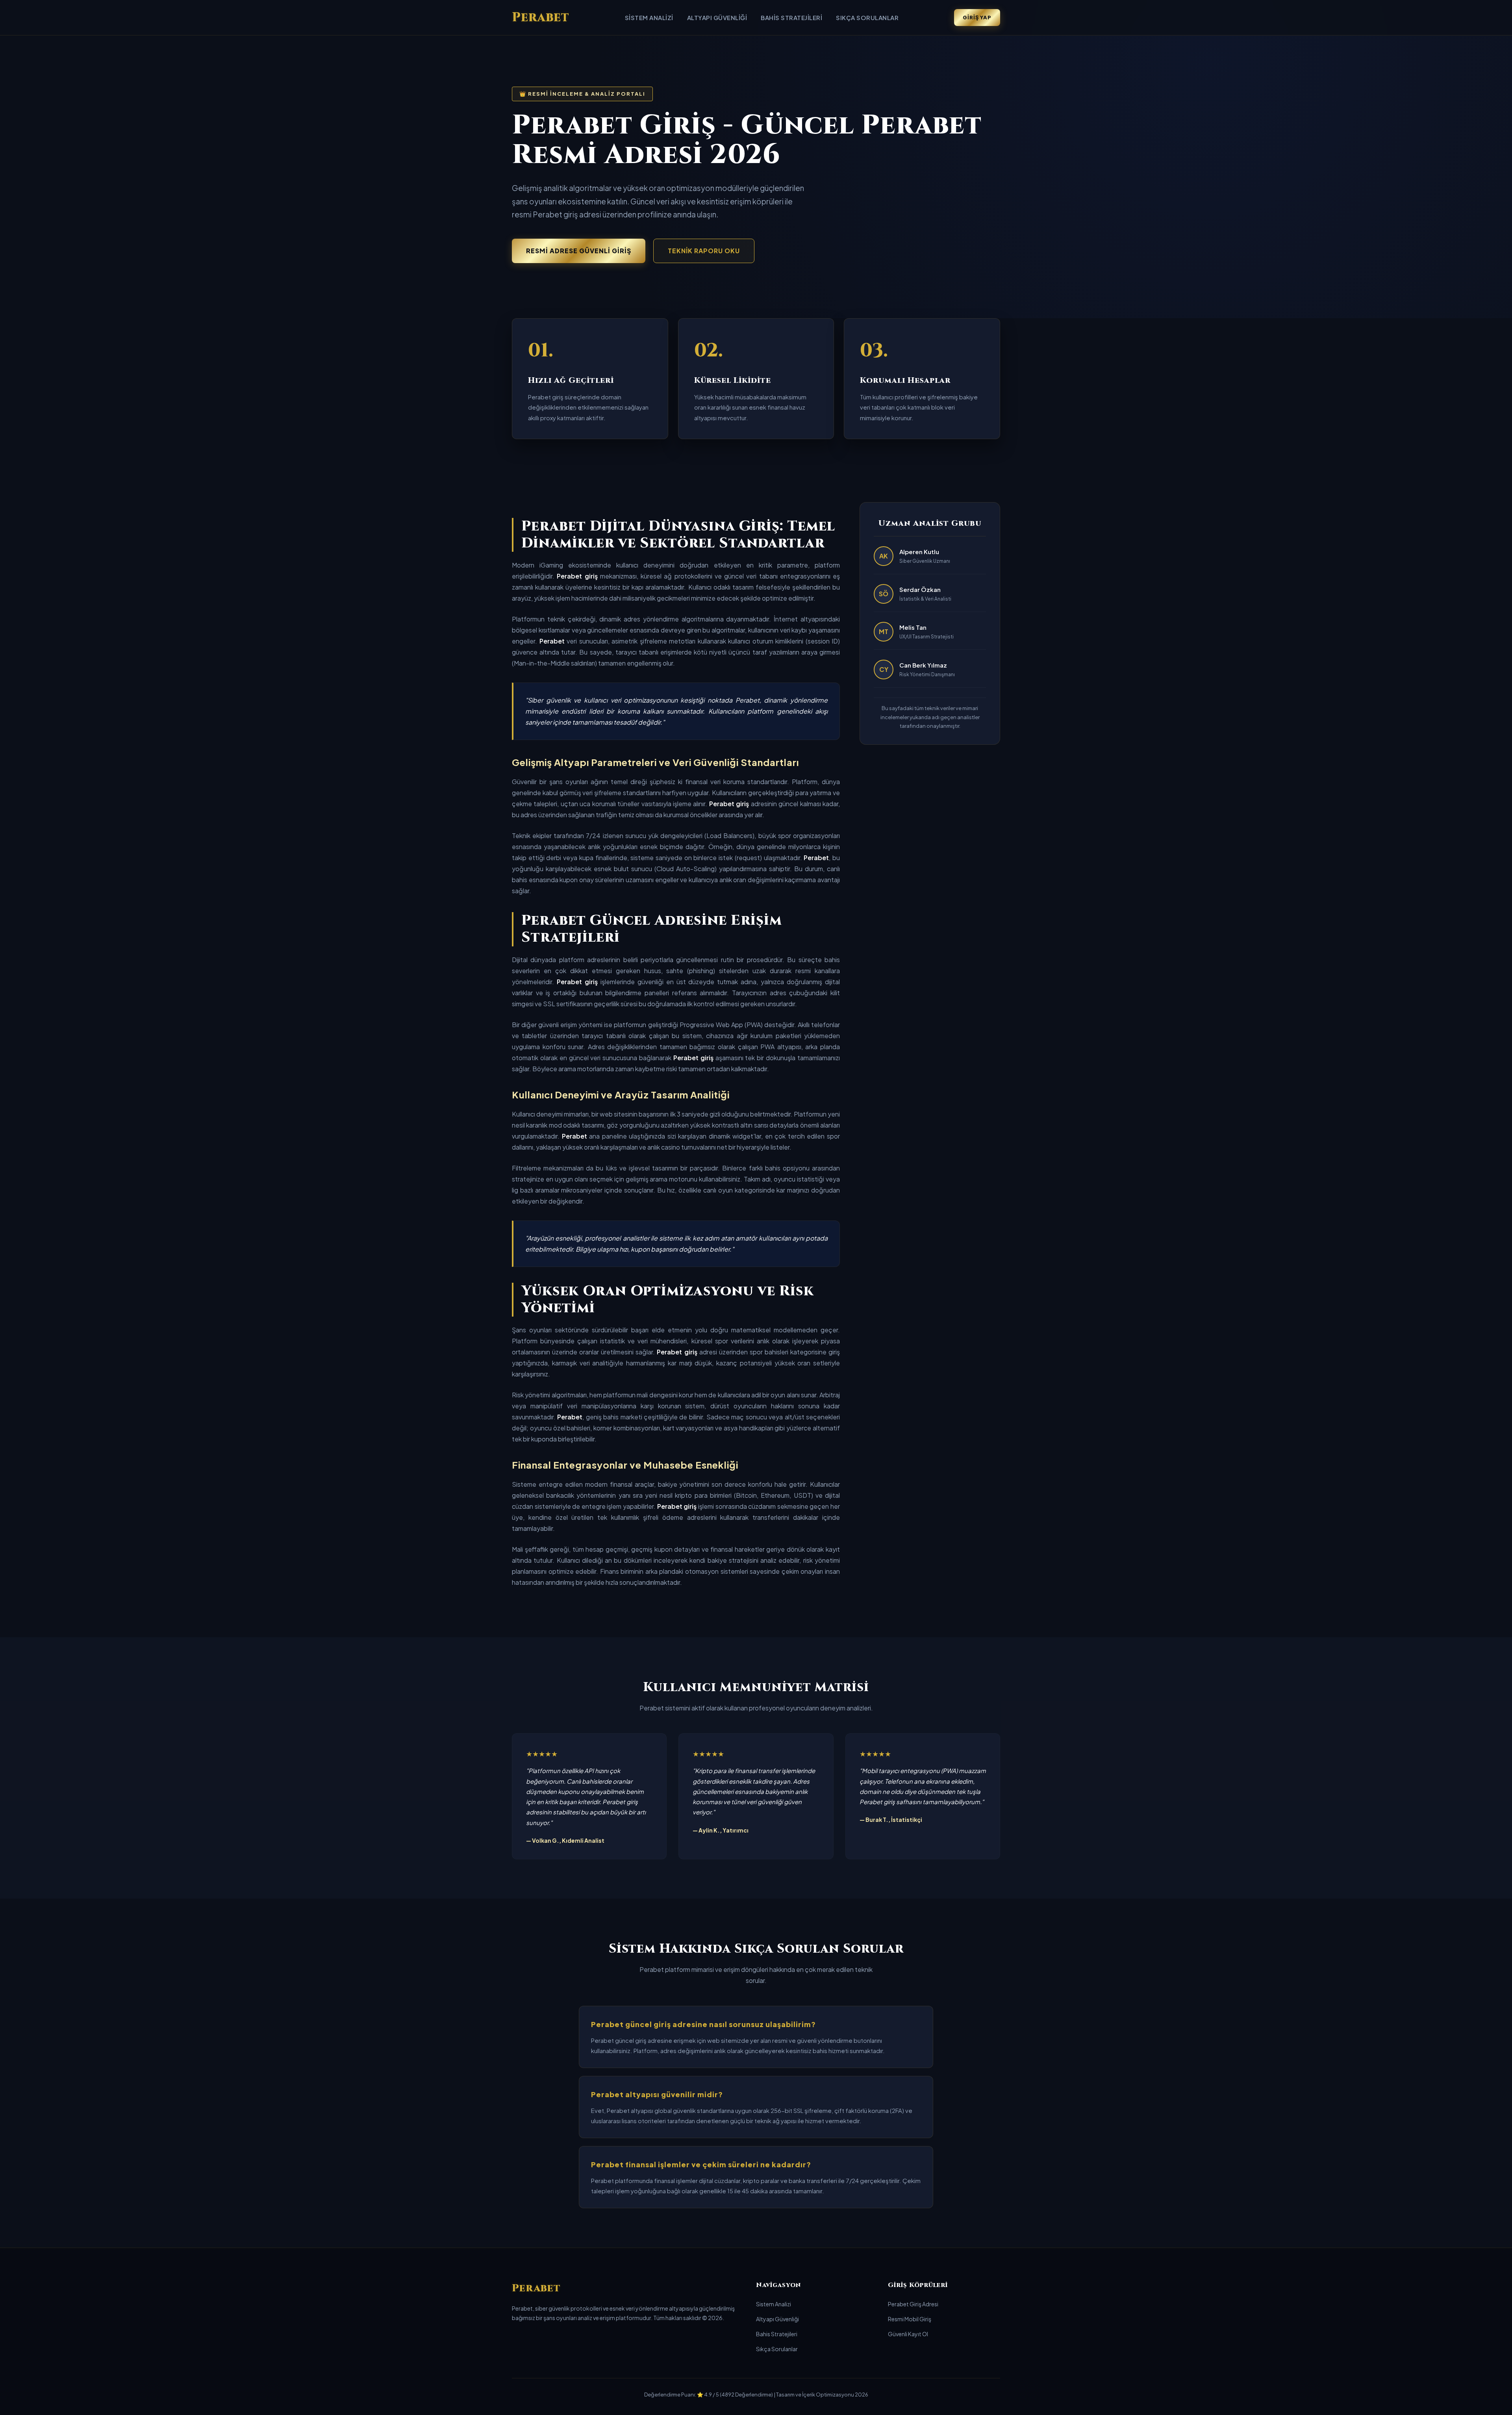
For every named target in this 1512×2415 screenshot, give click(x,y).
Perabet (541, 18)
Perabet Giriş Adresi (913, 2304)
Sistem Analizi (649, 18)
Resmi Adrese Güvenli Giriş (579, 251)
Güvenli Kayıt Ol (908, 2334)
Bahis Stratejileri (791, 18)
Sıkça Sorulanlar (867, 18)
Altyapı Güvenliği (717, 18)
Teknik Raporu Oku (704, 251)
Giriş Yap (977, 17)
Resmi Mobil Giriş (910, 2319)
